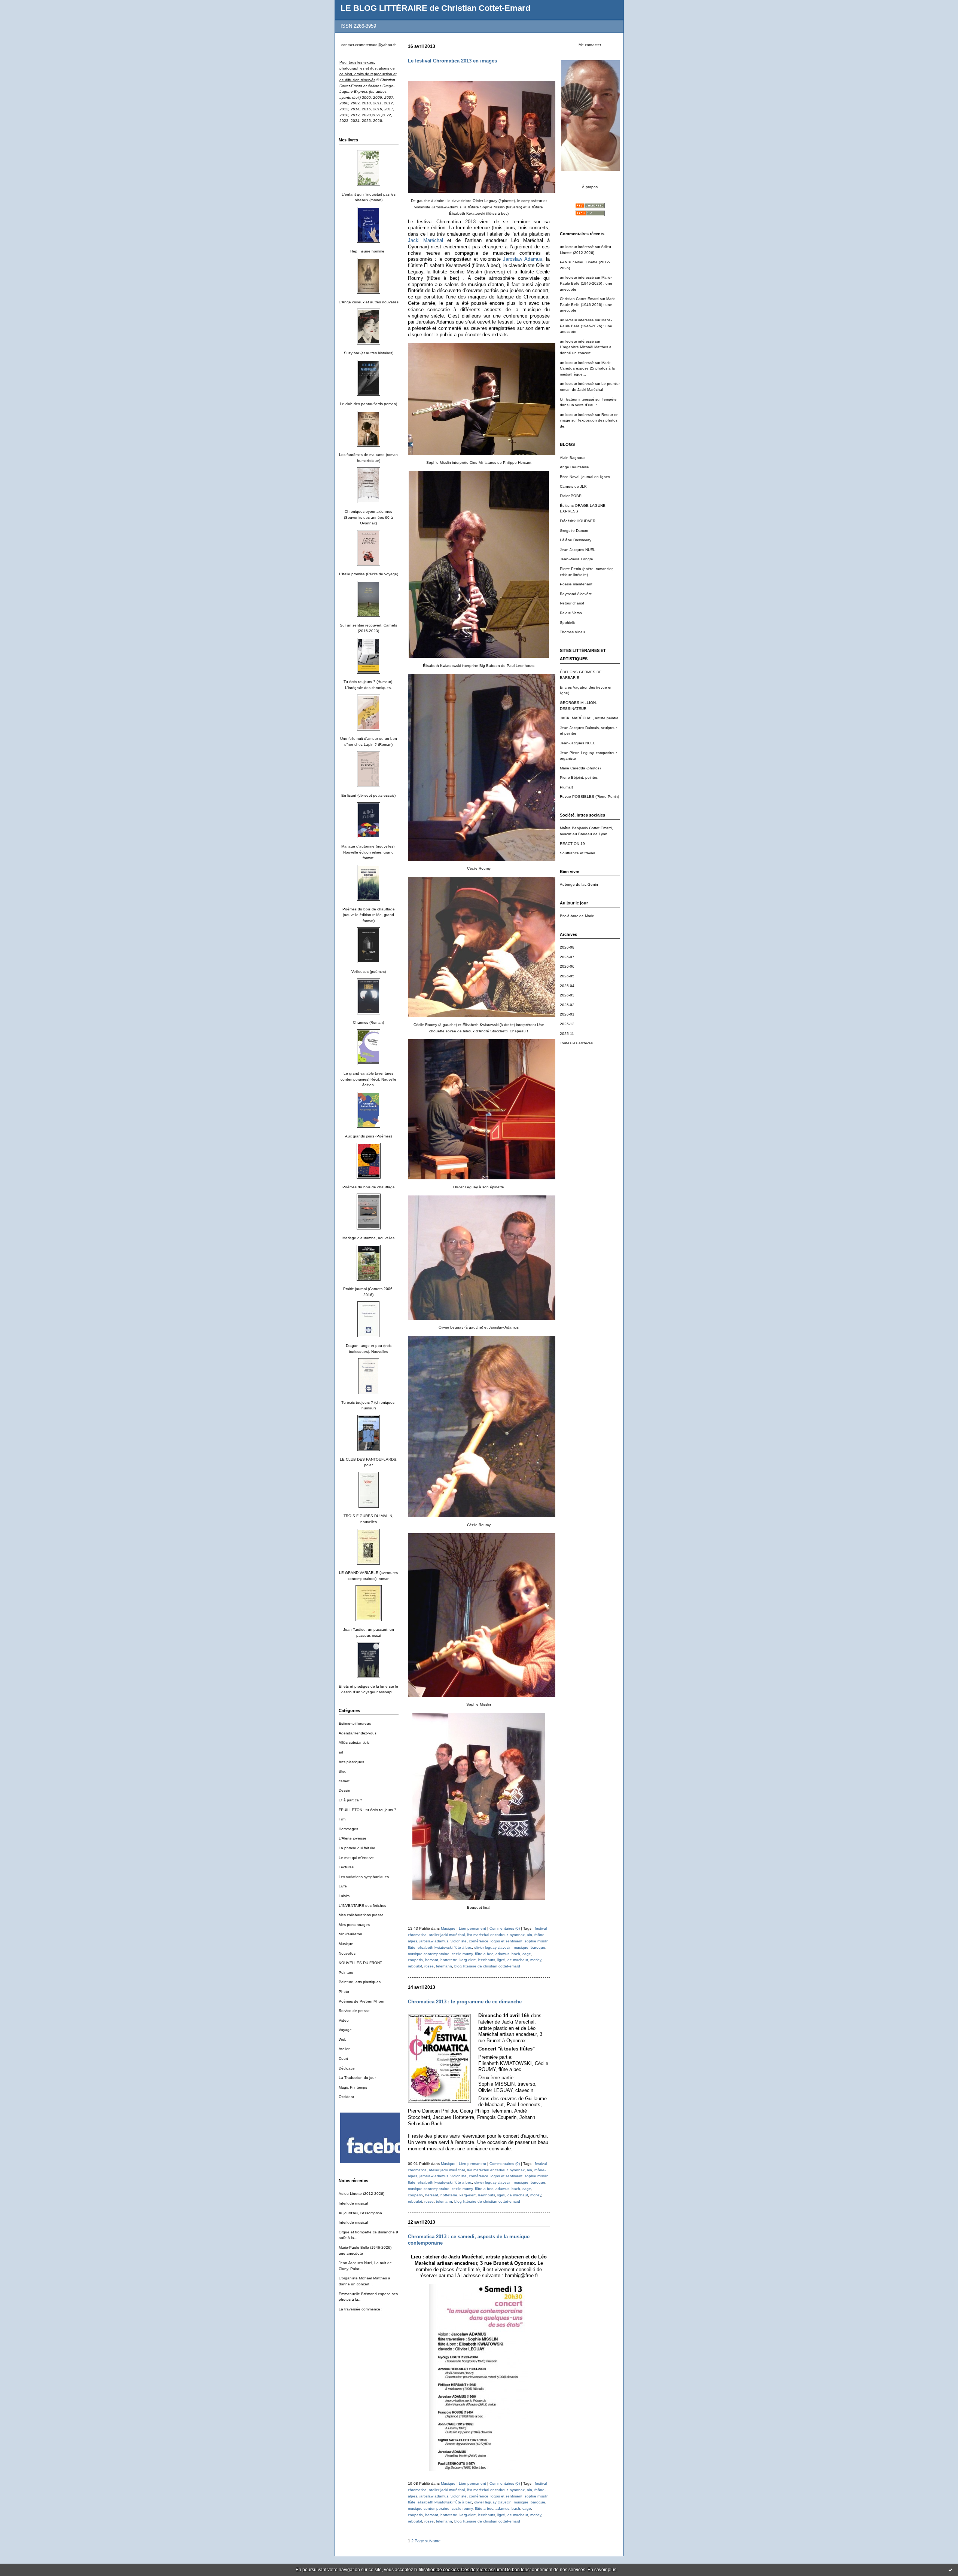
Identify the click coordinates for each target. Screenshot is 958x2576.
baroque (538, 1947)
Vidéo (344, 2020)
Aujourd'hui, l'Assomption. (361, 2213)
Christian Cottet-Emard (579, 299)
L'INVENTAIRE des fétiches (362, 1906)
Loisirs (344, 1896)
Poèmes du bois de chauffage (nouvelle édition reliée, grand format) (369, 915)
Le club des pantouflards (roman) (368, 404)
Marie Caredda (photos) (580, 768)
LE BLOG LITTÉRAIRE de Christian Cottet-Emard (435, 8)
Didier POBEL (572, 496)
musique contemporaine (429, 1954)
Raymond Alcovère (576, 594)
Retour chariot (572, 603)
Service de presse (354, 2011)
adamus (502, 1954)
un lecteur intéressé (577, 247)
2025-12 (567, 1024)
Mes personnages (354, 1925)
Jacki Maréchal (426, 240)
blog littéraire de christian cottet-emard (487, 1966)
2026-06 (567, 966)
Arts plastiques (351, 1762)
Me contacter (590, 45)
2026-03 (567, 995)
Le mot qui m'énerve (356, 1858)
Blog (343, 1771)
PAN (564, 262)
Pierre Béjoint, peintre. (579, 777)
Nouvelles (347, 1953)
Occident (346, 2097)
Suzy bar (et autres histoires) (369, 353)
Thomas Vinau (572, 632)
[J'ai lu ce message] (951, 2570)
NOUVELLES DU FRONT (360, 1963)
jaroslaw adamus (434, 1941)
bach (516, 1954)
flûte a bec (484, 1954)
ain (530, 1935)
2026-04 (567, 986)
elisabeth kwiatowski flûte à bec (445, 1947)
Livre (343, 1886)
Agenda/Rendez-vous (358, 1733)
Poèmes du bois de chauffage (369, 1187)
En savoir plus (602, 2570)
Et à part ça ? (350, 1800)
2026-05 (567, 976)
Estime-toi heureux (355, 1723)
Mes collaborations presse (361, 1915)
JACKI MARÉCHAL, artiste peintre (589, 718)
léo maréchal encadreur (487, 1935)
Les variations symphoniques (364, 1877)
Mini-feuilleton (350, 1934)
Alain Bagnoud (573, 458)
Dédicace (347, 2068)
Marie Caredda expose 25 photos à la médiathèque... (587, 368)
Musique (346, 1944)
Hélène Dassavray (576, 540)
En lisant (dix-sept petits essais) (368, 795)
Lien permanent (472, 1928)
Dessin (344, 1790)
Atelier (344, 2049)
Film (342, 1819)
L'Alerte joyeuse (353, 1838)
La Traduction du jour (357, 2078)
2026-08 (567, 947)
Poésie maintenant (576, 584)
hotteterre (449, 1960)
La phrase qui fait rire (357, 1848)
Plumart (566, 787)
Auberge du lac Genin (579, 884)
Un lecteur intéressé (577, 399)
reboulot (415, 1966)
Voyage (345, 2030)
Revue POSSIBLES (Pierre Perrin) (589, 797)
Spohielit (567, 623)
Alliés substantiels (354, 1742)
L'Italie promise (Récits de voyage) (369, 574)
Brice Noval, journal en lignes (585, 477)
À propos (590, 187)
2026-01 (567, 1014)
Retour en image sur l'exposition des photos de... (589, 420)
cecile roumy (462, 1954)
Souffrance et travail (577, 853)
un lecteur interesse (577, 320)
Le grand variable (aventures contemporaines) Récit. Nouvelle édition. (368, 1079)
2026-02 (567, 1005)
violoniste (459, 1941)
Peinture (346, 1972)
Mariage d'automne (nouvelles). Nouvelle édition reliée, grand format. (368, 852)
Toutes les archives (576, 1043)
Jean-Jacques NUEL (578, 550)
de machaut (518, 1960)
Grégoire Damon (574, 531)
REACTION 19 (572, 844)
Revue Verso (571, 613)
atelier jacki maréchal (447, 1935)
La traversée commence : (361, 2309)
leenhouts (486, 1960)
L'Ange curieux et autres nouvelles (369, 302)
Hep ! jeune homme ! (368, 251)
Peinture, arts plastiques (360, 1982)
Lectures (346, 1867)
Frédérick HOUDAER (578, 521)
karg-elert (468, 1960)
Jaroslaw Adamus (522, 259)
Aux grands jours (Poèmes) (368, 1136)
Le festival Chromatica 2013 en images (452, 61)
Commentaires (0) (505, 1928)
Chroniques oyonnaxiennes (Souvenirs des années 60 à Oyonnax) (368, 517)
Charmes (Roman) (368, 1022)
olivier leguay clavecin (493, 1947)
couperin (415, 1960)
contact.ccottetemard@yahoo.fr (368, 45)
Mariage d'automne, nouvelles (368, 1238)
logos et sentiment (507, 1941)
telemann (444, 1966)
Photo (344, 1992)
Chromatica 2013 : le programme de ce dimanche (465, 2002)
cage (527, 1954)
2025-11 (567, 1034)
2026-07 (567, 957)
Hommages (348, 1829)
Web (343, 2039)
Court (343, 2059)
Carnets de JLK (573, 486)
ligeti (501, 1960)
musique (521, 1947)
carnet (344, 1781)
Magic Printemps (353, 2087)
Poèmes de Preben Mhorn (361, 2001)
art (341, 1752)
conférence (479, 1941)
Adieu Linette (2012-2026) (361, 2194)
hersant (432, 1960)
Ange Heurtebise (574, 467)
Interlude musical (353, 2203)
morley (536, 1960)
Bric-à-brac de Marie (577, 916)
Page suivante (428, 2541)
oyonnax (517, 1935)
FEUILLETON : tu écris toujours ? (367, 1810)
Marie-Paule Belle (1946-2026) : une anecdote (586, 283)
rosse (429, 1966)
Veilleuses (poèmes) (369, 972)
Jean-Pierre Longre (576, 559)
